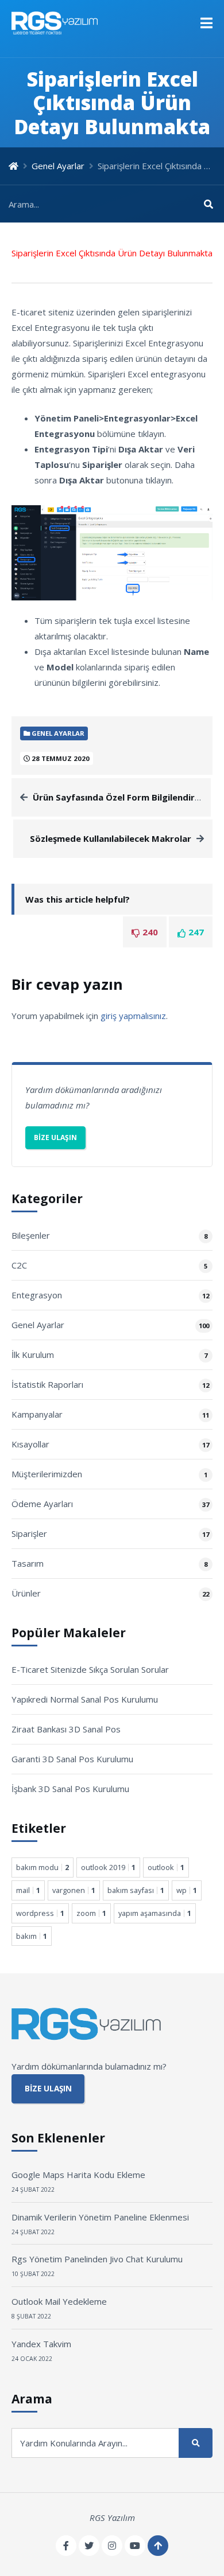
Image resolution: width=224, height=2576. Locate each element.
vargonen (74, 1890)
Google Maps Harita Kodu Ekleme (78, 2175)
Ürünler (26, 1593)
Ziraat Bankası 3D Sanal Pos (66, 1729)
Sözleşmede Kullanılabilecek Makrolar (111, 838)
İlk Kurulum (33, 1355)
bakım (32, 1936)
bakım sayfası (136, 1890)
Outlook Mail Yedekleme (59, 2301)
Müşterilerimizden (47, 1474)
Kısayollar (30, 1444)
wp (187, 1890)
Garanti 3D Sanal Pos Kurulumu (72, 1759)
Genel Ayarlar (58, 166)
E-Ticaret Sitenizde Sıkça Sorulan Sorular (90, 1669)
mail (28, 1890)
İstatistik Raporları (47, 1384)
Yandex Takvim (41, 2344)
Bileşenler (31, 1235)
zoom (91, 1913)
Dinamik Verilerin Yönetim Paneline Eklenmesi (100, 2217)
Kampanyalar (37, 1414)
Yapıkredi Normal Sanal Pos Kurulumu (85, 1699)
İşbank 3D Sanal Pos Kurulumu (70, 1789)
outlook (166, 1867)
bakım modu (43, 1867)
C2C (19, 1265)
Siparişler (29, 1533)
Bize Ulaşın (55, 1137)
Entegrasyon (37, 1295)
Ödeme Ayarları (42, 1504)
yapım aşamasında (155, 1913)
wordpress (40, 1913)
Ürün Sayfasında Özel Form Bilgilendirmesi (124, 797)
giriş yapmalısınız (133, 1016)
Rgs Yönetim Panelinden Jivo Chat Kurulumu (97, 2259)
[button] (206, 23)
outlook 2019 (108, 1867)
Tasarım (28, 1563)
